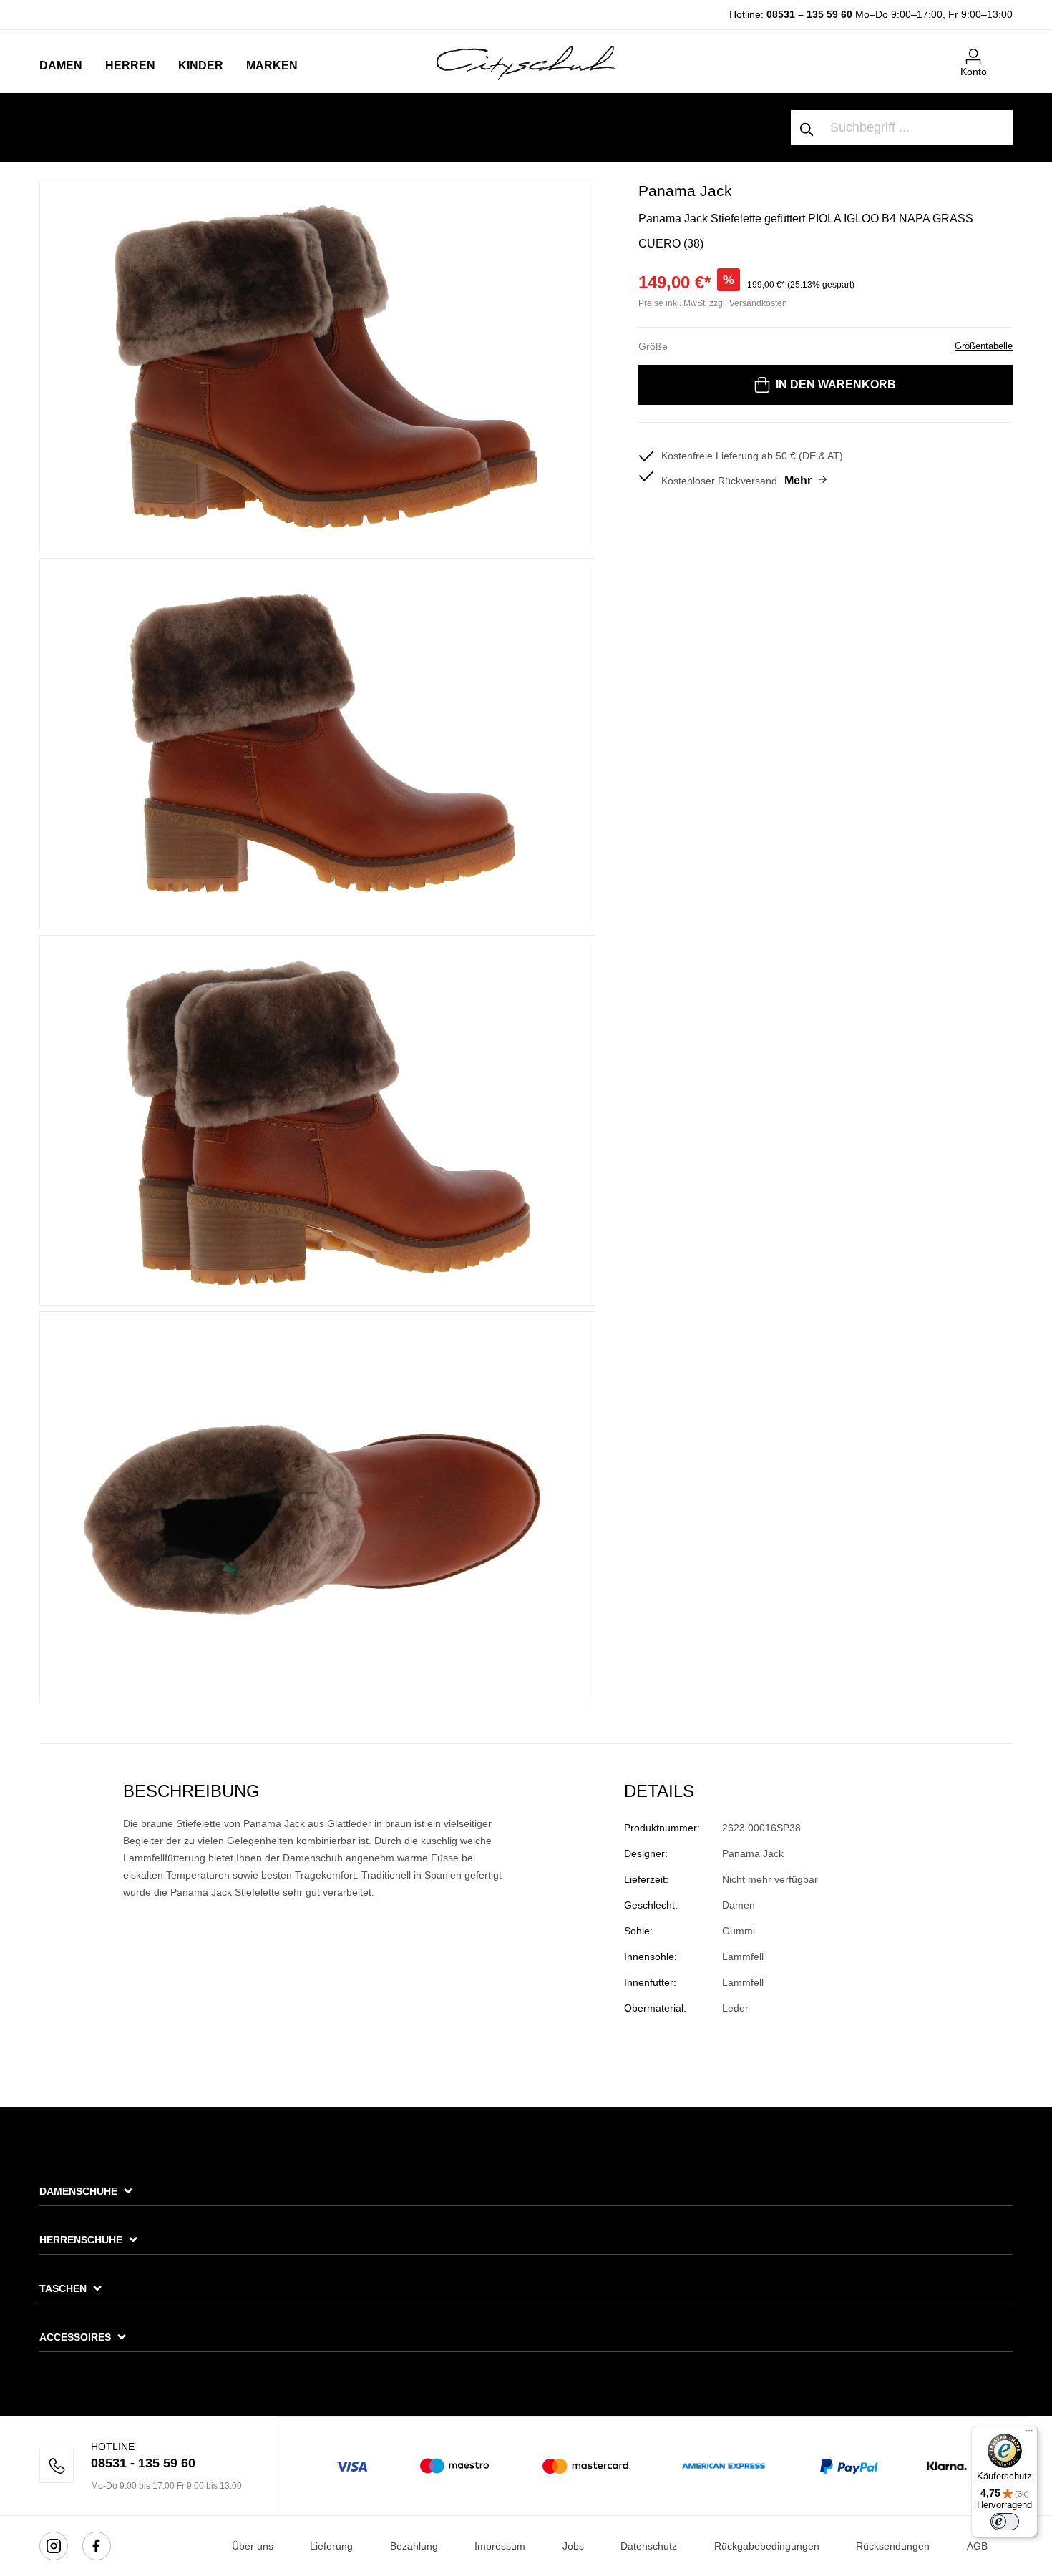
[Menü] (1029, 2434)
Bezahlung (414, 2546)
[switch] (1005, 2522)
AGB (977, 2546)
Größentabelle (984, 346)
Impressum (500, 2546)
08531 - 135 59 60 (143, 2463)
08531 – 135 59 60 (809, 14)
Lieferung (331, 2546)
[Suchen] (807, 127)
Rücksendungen (893, 2546)
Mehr (798, 480)
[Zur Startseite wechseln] (526, 62)
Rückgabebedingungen (767, 2546)
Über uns (253, 2546)
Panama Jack (685, 191)
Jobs (573, 2546)
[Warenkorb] (1004, 51)
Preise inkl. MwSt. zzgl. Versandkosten (713, 303)
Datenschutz (649, 2546)
